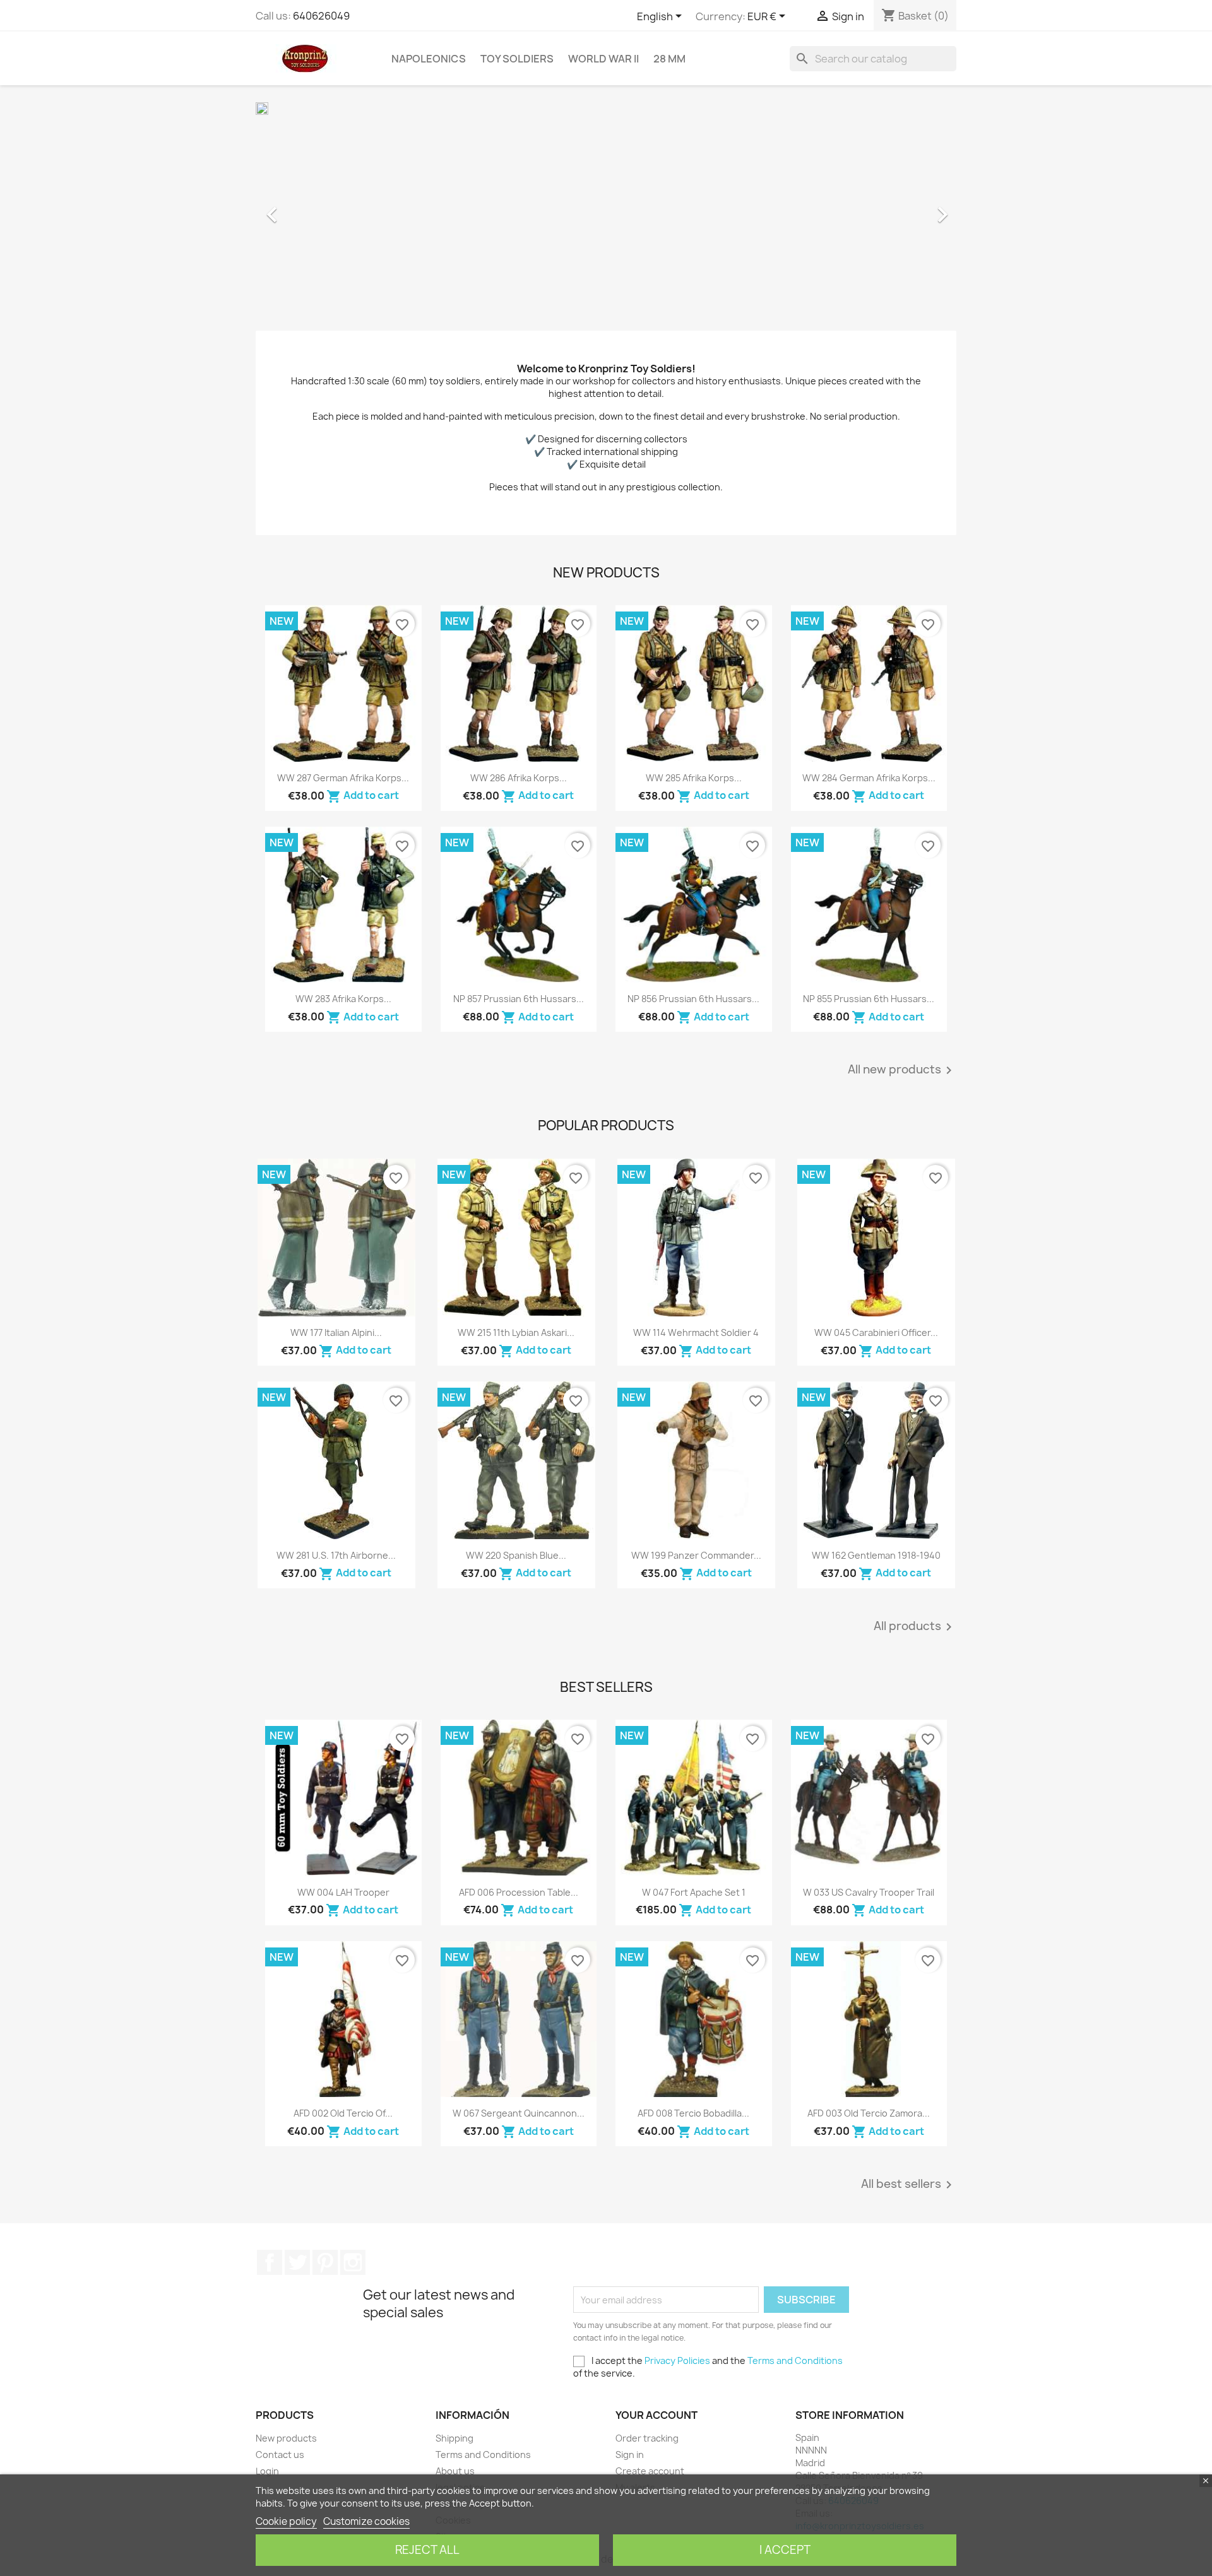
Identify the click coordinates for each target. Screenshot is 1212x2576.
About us (455, 2471)
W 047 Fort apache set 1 (694, 1892)
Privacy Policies (677, 2360)
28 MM (669, 59)
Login (267, 2471)
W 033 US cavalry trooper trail (869, 1892)
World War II (603, 59)
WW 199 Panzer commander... (696, 1555)
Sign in (630, 2455)
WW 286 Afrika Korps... (519, 778)
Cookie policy (286, 2521)
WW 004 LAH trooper (343, 1892)
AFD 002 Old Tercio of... (343, 2113)
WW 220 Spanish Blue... (516, 1555)
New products (286, 2438)
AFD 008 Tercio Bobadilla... (693, 2113)
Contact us (280, 2455)
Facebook (270, 2262)
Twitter (297, 2262)
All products (915, 1627)
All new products (902, 1070)
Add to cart (363, 795)
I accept (785, 2550)
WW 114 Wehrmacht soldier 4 (696, 1332)
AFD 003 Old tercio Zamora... (869, 2113)
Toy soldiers (517, 59)
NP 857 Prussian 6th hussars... (519, 999)
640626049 (321, 16)
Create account (650, 2471)
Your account (656, 2415)
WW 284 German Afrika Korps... (869, 778)
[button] (308, 208)
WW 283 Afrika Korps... (343, 999)
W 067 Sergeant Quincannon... (519, 2113)
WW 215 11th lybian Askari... (516, 1332)
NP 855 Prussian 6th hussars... (869, 999)
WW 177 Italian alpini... (336, 1332)
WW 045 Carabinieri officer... (876, 1332)
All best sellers (909, 2185)
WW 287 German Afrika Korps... (343, 778)
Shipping (454, 2438)
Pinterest (325, 2262)
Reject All (427, 2550)
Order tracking (647, 2438)
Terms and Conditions (795, 2360)
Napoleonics (429, 59)
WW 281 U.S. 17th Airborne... (336, 1555)
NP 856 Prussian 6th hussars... (693, 999)
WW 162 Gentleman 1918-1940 (876, 1555)
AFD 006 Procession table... (519, 1892)
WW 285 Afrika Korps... (694, 778)
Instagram (353, 2262)
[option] (606, 208)
